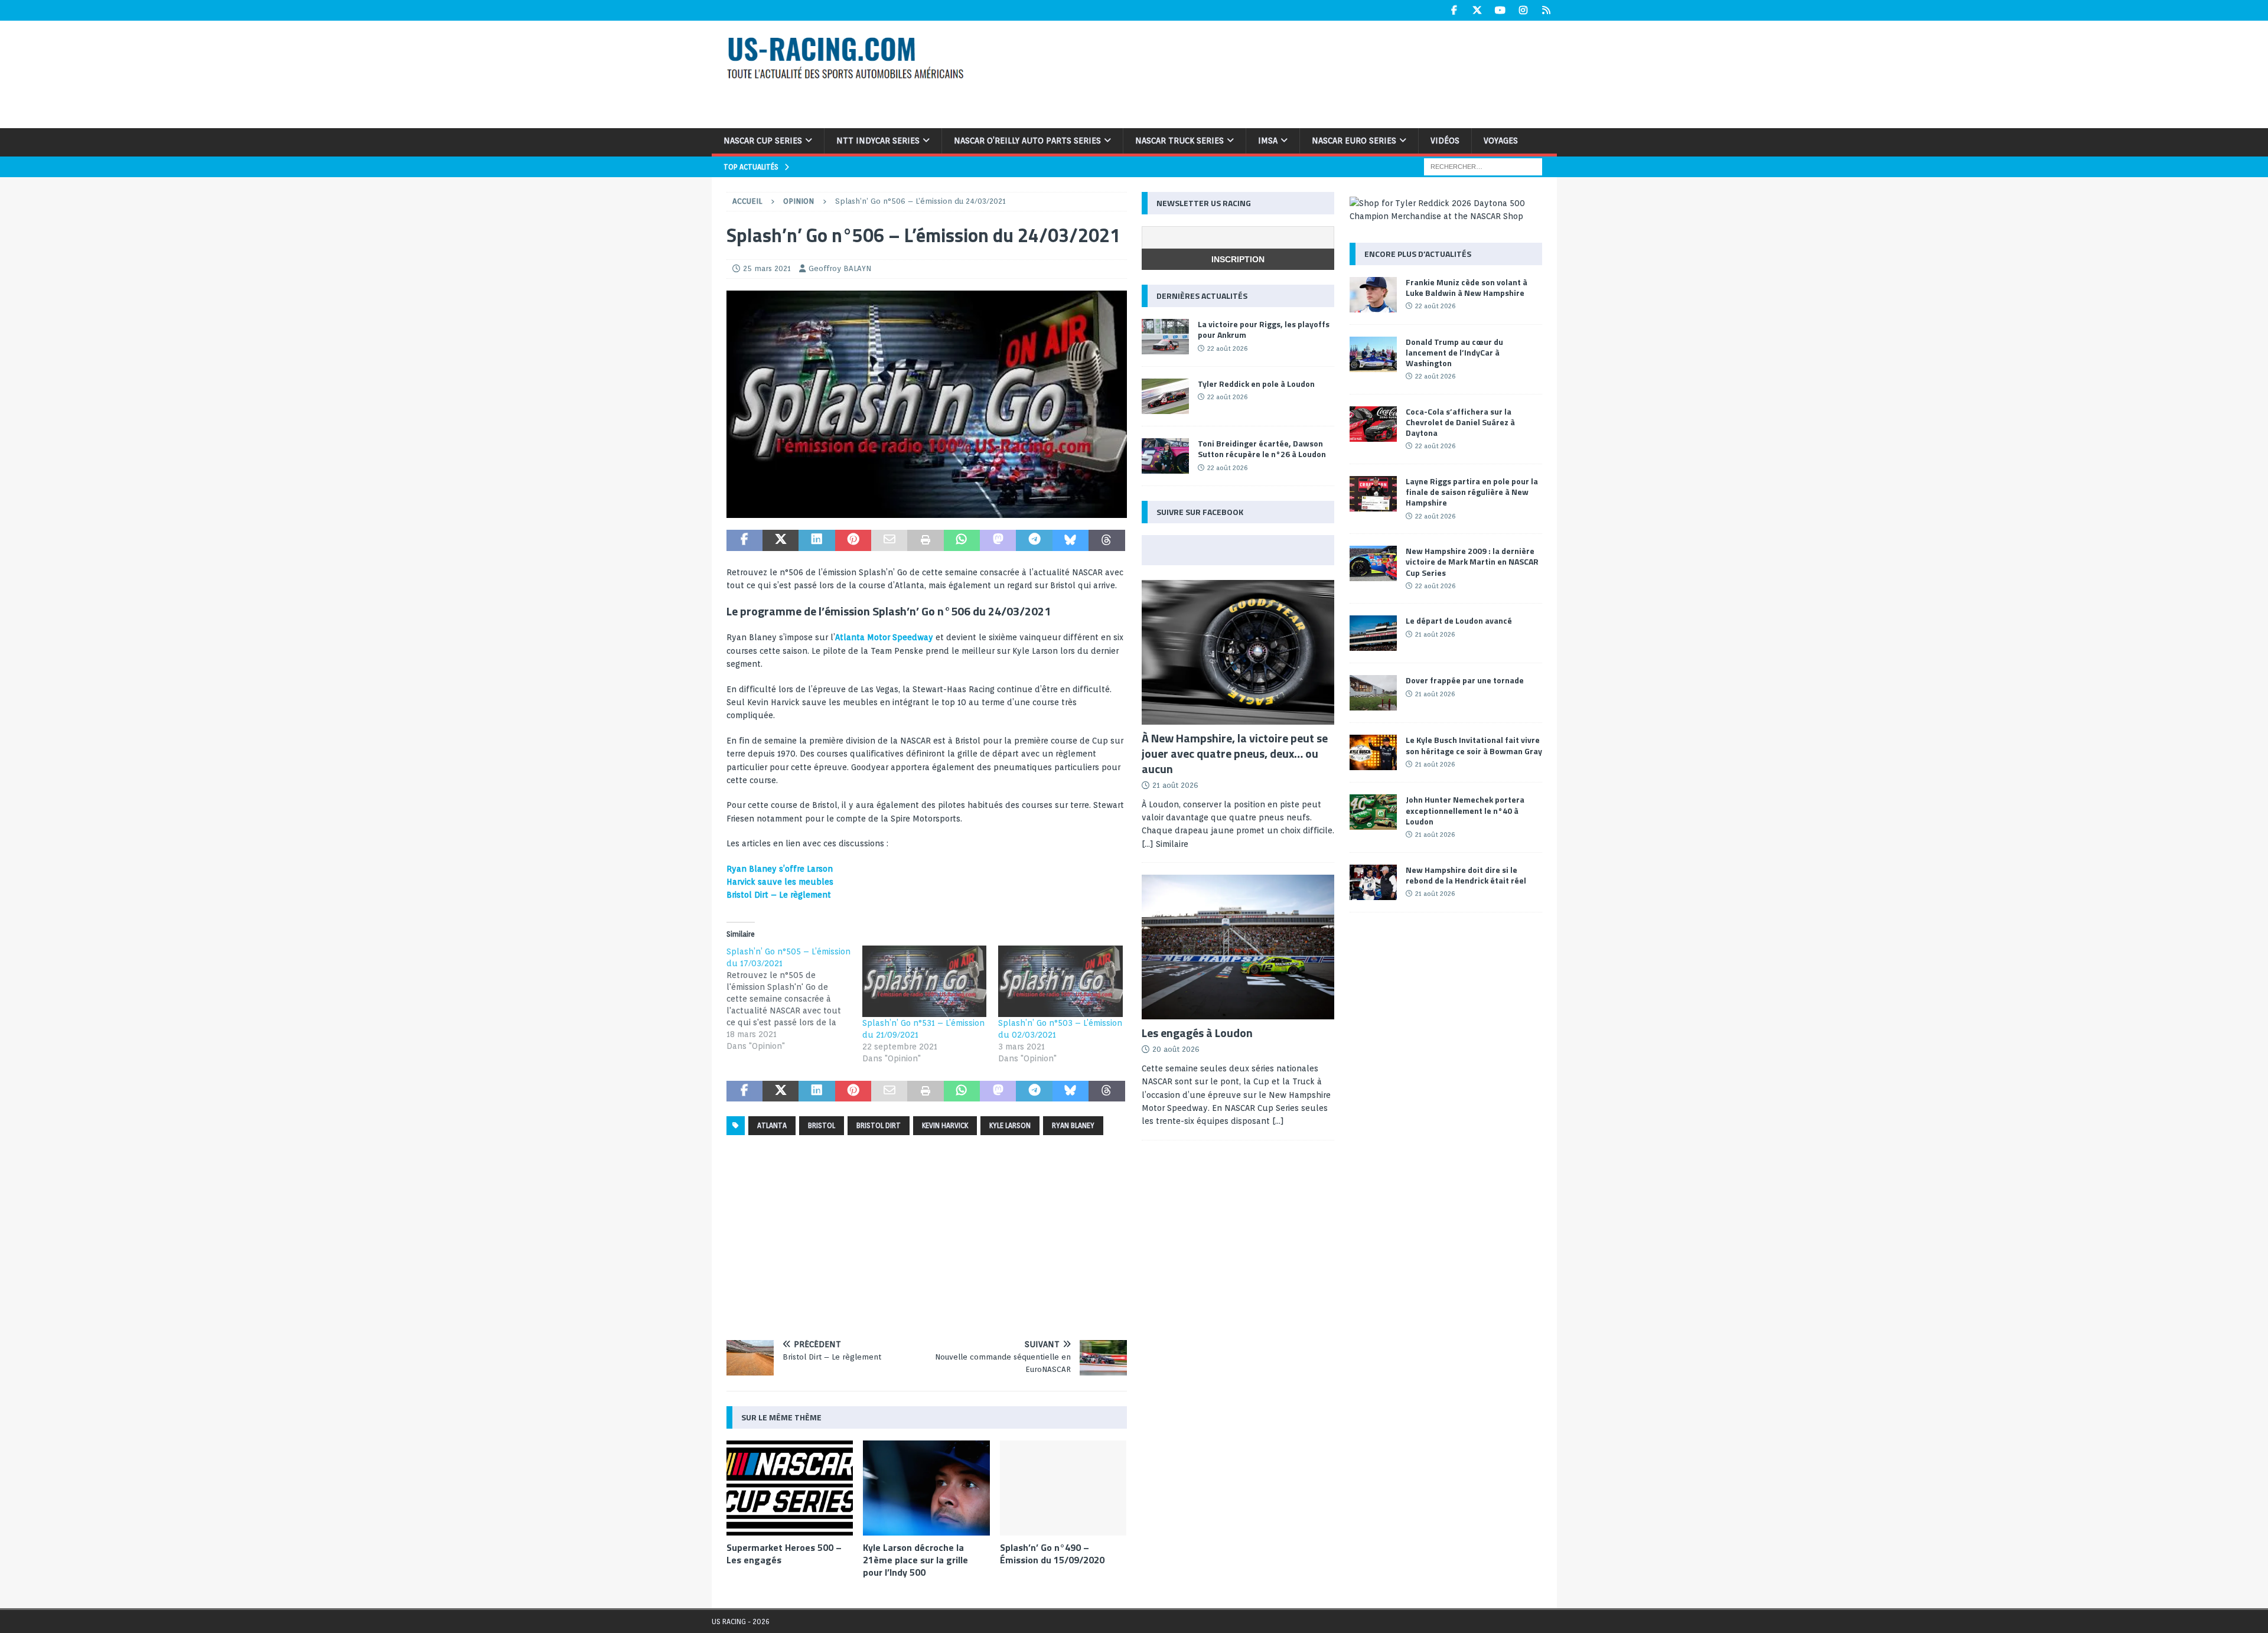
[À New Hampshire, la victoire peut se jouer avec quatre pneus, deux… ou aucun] (1238, 652)
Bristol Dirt (879, 1125)
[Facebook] (1454, 10)
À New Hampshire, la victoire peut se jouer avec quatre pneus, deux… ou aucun (1235, 753)
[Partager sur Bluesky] (1071, 540)
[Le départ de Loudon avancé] (1373, 633)
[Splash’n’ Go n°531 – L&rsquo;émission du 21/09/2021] (924, 981)
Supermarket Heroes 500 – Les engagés (784, 1554)
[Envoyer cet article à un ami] (889, 540)
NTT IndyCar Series (878, 141)
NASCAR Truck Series (1179, 141)
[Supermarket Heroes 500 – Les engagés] (790, 1488)
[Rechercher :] (1483, 166)
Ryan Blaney (1073, 1125)
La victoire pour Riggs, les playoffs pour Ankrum (1264, 329)
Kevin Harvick (945, 1125)
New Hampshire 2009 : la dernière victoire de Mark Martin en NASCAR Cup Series (1472, 561)
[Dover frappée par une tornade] (1373, 693)
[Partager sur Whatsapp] (962, 540)
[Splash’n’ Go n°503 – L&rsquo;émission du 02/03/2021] (1060, 981)
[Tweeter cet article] (781, 540)
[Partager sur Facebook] (744, 540)
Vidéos (1445, 141)
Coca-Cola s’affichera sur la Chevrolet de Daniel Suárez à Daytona (1460, 422)
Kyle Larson (1010, 1125)
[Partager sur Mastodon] (998, 540)
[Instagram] (1524, 10)
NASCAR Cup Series (763, 141)
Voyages (1501, 141)
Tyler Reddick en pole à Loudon (1256, 384)
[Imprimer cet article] (925, 540)
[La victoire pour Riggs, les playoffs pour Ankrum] (1165, 337)
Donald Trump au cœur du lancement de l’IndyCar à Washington (1454, 352)
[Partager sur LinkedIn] (817, 540)
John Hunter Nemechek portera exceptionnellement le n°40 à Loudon (1465, 810)
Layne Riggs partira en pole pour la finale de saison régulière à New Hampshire (1472, 492)
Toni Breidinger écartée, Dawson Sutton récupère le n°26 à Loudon (1262, 449)
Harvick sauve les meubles (780, 882)
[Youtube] (1500, 10)
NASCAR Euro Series (1354, 141)
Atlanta (772, 1125)
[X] (1477, 10)
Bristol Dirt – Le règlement (779, 895)
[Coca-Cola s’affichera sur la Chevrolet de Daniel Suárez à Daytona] (1373, 424)
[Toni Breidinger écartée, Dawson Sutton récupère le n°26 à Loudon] (1165, 456)
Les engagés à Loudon (1197, 1033)
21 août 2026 (1175, 785)
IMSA (1268, 141)
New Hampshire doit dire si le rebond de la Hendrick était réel (1466, 875)
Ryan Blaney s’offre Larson (780, 869)
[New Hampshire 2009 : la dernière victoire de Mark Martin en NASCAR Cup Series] (1373, 563)
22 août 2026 (1227, 348)
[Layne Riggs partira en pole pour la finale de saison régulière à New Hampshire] (1373, 494)
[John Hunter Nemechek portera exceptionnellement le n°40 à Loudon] (1373, 812)
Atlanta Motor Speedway (884, 637)
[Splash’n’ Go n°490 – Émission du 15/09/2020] (1063, 1488)
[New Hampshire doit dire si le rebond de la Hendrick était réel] (1373, 882)
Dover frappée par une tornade (1465, 680)
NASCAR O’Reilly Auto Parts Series (1027, 141)
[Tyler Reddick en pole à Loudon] (1165, 396)
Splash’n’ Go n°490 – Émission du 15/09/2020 (1052, 1554)
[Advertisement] (1286, 73)
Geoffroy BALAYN (840, 268)
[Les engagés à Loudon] (1238, 947)
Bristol (822, 1125)
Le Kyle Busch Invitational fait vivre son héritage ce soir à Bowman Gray (1474, 745)
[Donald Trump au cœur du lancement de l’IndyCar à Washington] (1373, 354)
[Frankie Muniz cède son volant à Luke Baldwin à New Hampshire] (1373, 295)
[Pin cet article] (853, 540)
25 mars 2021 (767, 268)
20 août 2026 (1176, 1049)
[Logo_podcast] (927, 511)
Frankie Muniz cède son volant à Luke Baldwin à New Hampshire (1467, 287)
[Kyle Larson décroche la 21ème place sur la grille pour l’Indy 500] (926, 1488)
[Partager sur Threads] (1107, 540)
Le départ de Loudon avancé (1459, 620)
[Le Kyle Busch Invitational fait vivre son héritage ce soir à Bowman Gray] (1373, 752)
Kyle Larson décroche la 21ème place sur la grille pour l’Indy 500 (915, 1560)
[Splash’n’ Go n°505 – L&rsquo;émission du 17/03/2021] (794, 999)
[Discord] (1547, 10)
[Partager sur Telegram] (1034, 540)
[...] (1278, 1121)
